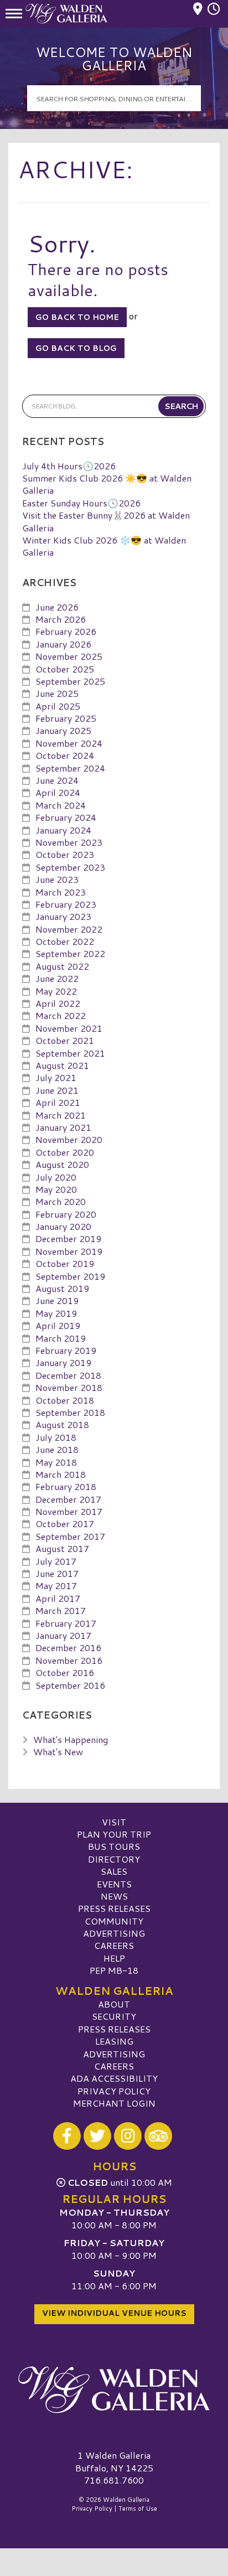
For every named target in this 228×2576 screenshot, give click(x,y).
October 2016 (65, 1672)
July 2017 (56, 1561)
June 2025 (57, 693)
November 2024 (69, 743)
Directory (114, 1859)
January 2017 (63, 1635)
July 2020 (56, 1177)
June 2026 (57, 607)
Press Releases (114, 1908)
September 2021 (70, 1053)
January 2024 (63, 830)
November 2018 (69, 1387)
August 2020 (62, 1164)
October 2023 (65, 854)
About (114, 2004)
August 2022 (62, 966)
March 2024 (61, 805)
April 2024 (58, 792)
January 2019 (63, 1362)
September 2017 (70, 1536)
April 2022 (58, 1003)
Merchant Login (114, 2103)
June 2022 (57, 978)
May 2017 (56, 1586)
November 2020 (69, 1139)
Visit (114, 1822)
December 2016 (68, 1647)
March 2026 (61, 619)
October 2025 (65, 669)
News (114, 1896)
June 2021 (57, 1090)
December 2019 (68, 1238)
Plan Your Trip (114, 1834)
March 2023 (61, 892)
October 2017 (65, 1524)
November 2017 (69, 1511)
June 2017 (57, 1573)
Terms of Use (138, 2508)
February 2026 (66, 631)
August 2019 (62, 1288)
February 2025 (66, 718)
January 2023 (63, 916)
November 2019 (69, 1251)
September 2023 (70, 867)
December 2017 (68, 1499)
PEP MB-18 (114, 1970)
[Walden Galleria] (114, 2389)
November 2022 (69, 929)
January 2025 (63, 730)
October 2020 (65, 1152)
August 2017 (62, 1548)
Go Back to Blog (76, 348)
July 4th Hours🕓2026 (69, 466)
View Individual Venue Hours (114, 2313)
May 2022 (56, 991)
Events (114, 1884)
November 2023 (69, 842)
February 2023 (66, 904)
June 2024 (57, 780)
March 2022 (61, 1015)
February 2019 (66, 1350)
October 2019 (65, 1263)
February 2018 (66, 1486)
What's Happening (71, 1739)
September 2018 (70, 1412)
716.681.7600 (114, 2480)
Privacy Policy (114, 2091)
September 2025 (70, 681)
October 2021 (65, 1040)
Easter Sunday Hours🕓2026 (81, 503)
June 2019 (57, 1300)
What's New (58, 1752)
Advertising (114, 1933)
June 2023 (57, 879)
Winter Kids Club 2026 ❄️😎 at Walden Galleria (104, 546)
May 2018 (56, 1462)
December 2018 (68, 1375)
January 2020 (63, 1226)
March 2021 (61, 1115)
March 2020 (61, 1201)
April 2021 (58, 1102)
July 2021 (56, 1077)
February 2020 (66, 1214)
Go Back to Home (77, 317)
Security (114, 2016)
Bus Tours (114, 1846)
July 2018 (56, 1437)
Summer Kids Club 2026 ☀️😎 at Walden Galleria (107, 484)
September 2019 (70, 1276)
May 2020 (56, 1189)
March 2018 (61, 1474)
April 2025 (58, 706)
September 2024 (70, 768)
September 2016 (70, 1685)
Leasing (114, 2041)
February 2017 (66, 1623)
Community (114, 1921)
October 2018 (65, 1400)
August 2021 (62, 1065)
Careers (114, 1945)
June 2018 (57, 1449)
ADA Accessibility (114, 2078)
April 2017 (58, 1598)
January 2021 (63, 1127)
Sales (114, 1871)
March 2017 (61, 1610)
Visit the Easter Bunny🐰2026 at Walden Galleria (106, 521)
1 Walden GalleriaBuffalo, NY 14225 (114, 2461)
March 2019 (61, 1338)
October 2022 (65, 941)
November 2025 (69, 656)
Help (114, 1958)
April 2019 (58, 1325)
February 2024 (66, 817)
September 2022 (70, 953)
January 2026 (63, 644)
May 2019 (56, 1313)
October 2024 (65, 755)
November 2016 (69, 1660)
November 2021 (69, 1028)
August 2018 (62, 1424)
